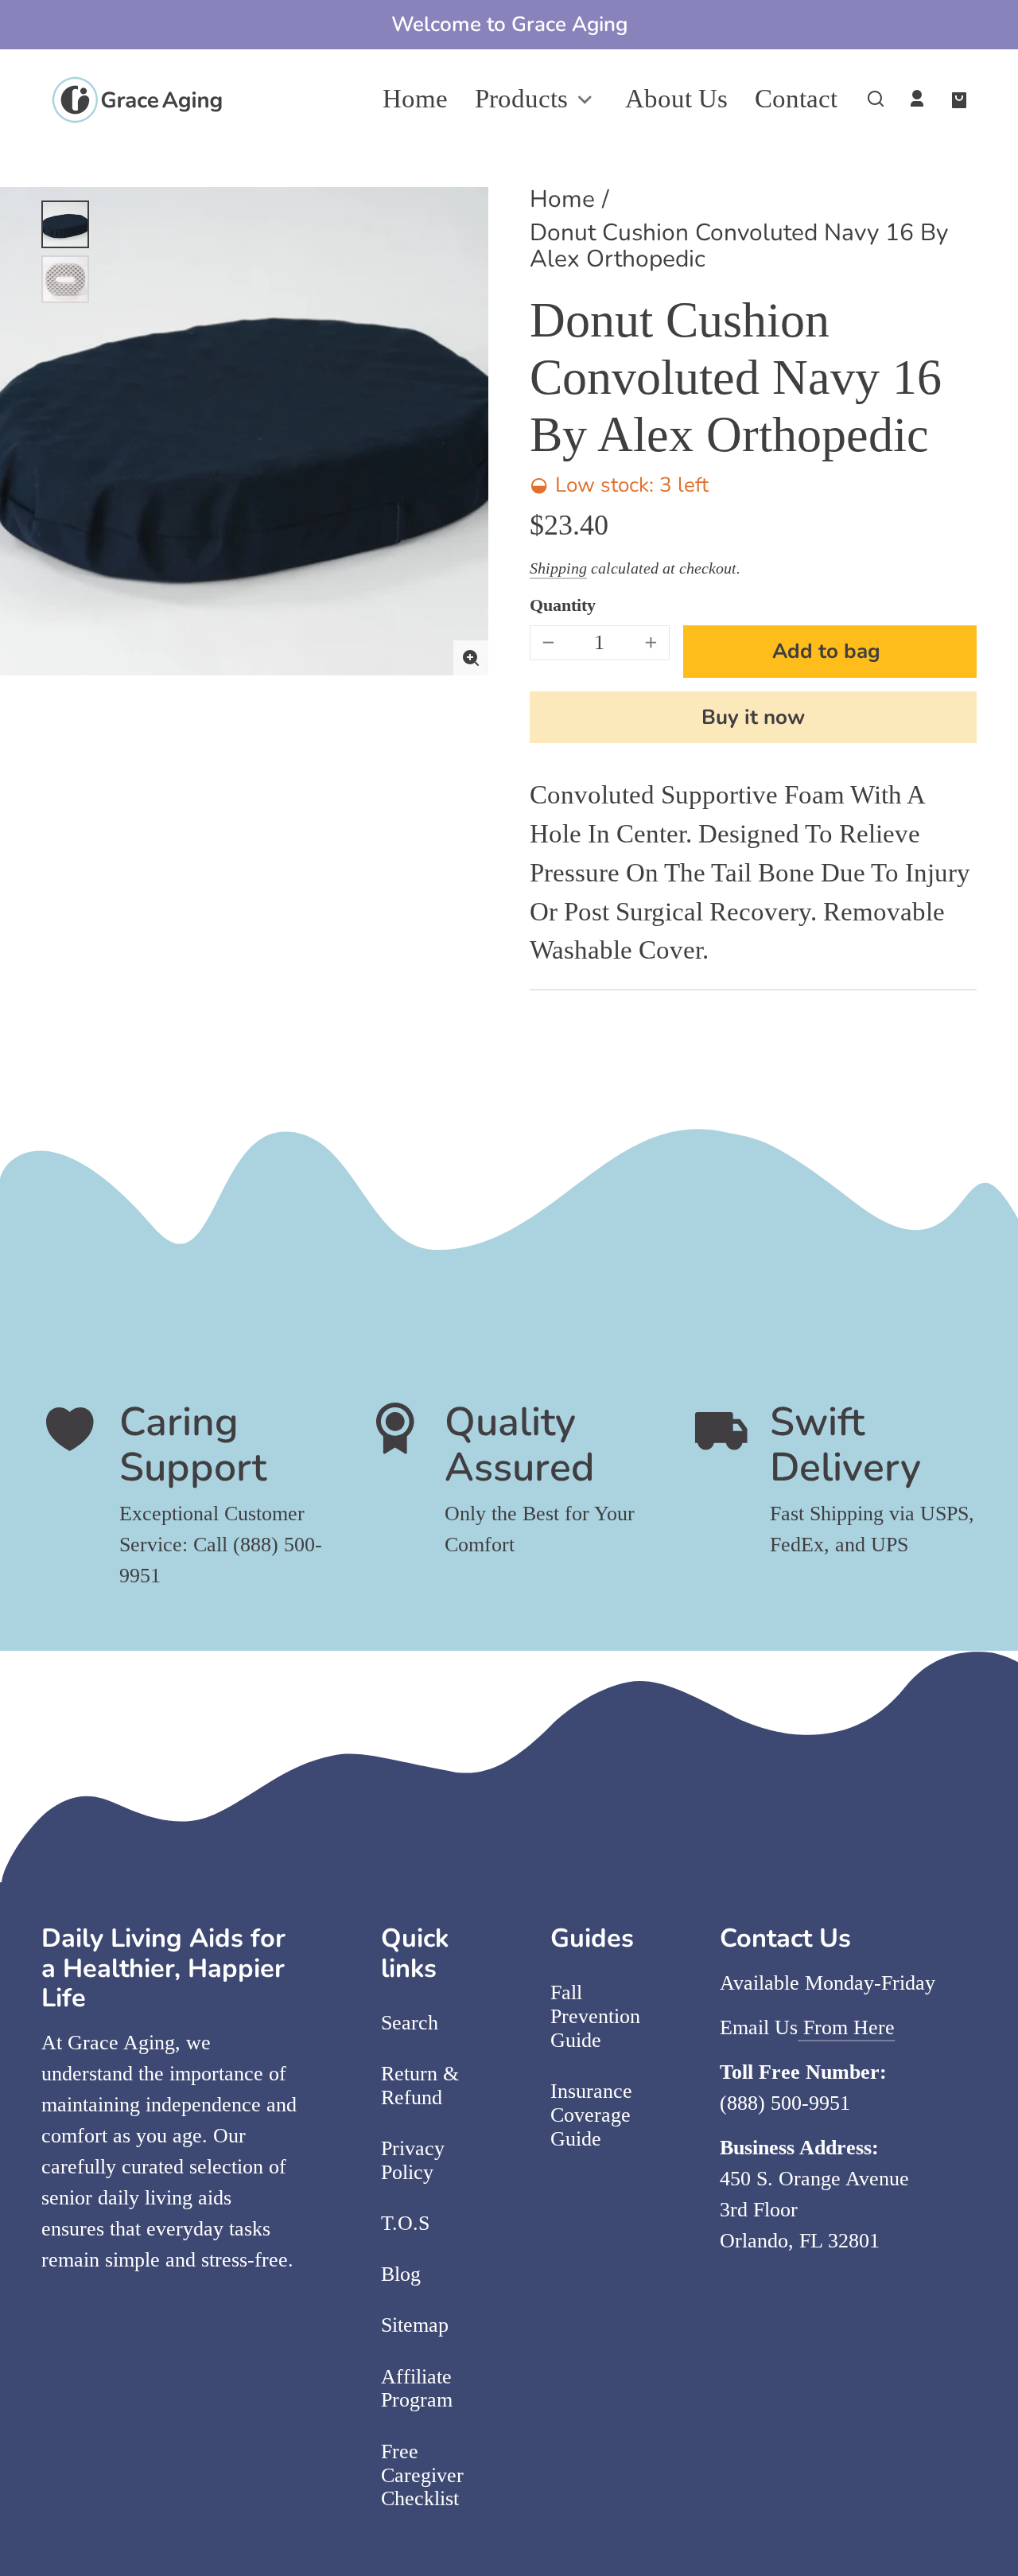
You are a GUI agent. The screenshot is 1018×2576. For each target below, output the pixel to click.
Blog (401, 2274)
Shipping (558, 568)
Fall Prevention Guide (595, 2016)
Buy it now (753, 717)
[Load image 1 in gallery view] (65, 224)
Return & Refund (420, 2086)
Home (562, 201)
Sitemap (415, 2325)
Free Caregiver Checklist (422, 2475)
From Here (846, 2027)
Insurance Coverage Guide (591, 2115)
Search (410, 2023)
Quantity (563, 605)
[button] (876, 99)
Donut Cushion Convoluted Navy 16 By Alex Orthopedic (739, 248)
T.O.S (405, 2223)
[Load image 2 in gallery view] (65, 279)
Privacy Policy (413, 2160)
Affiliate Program (417, 2389)
